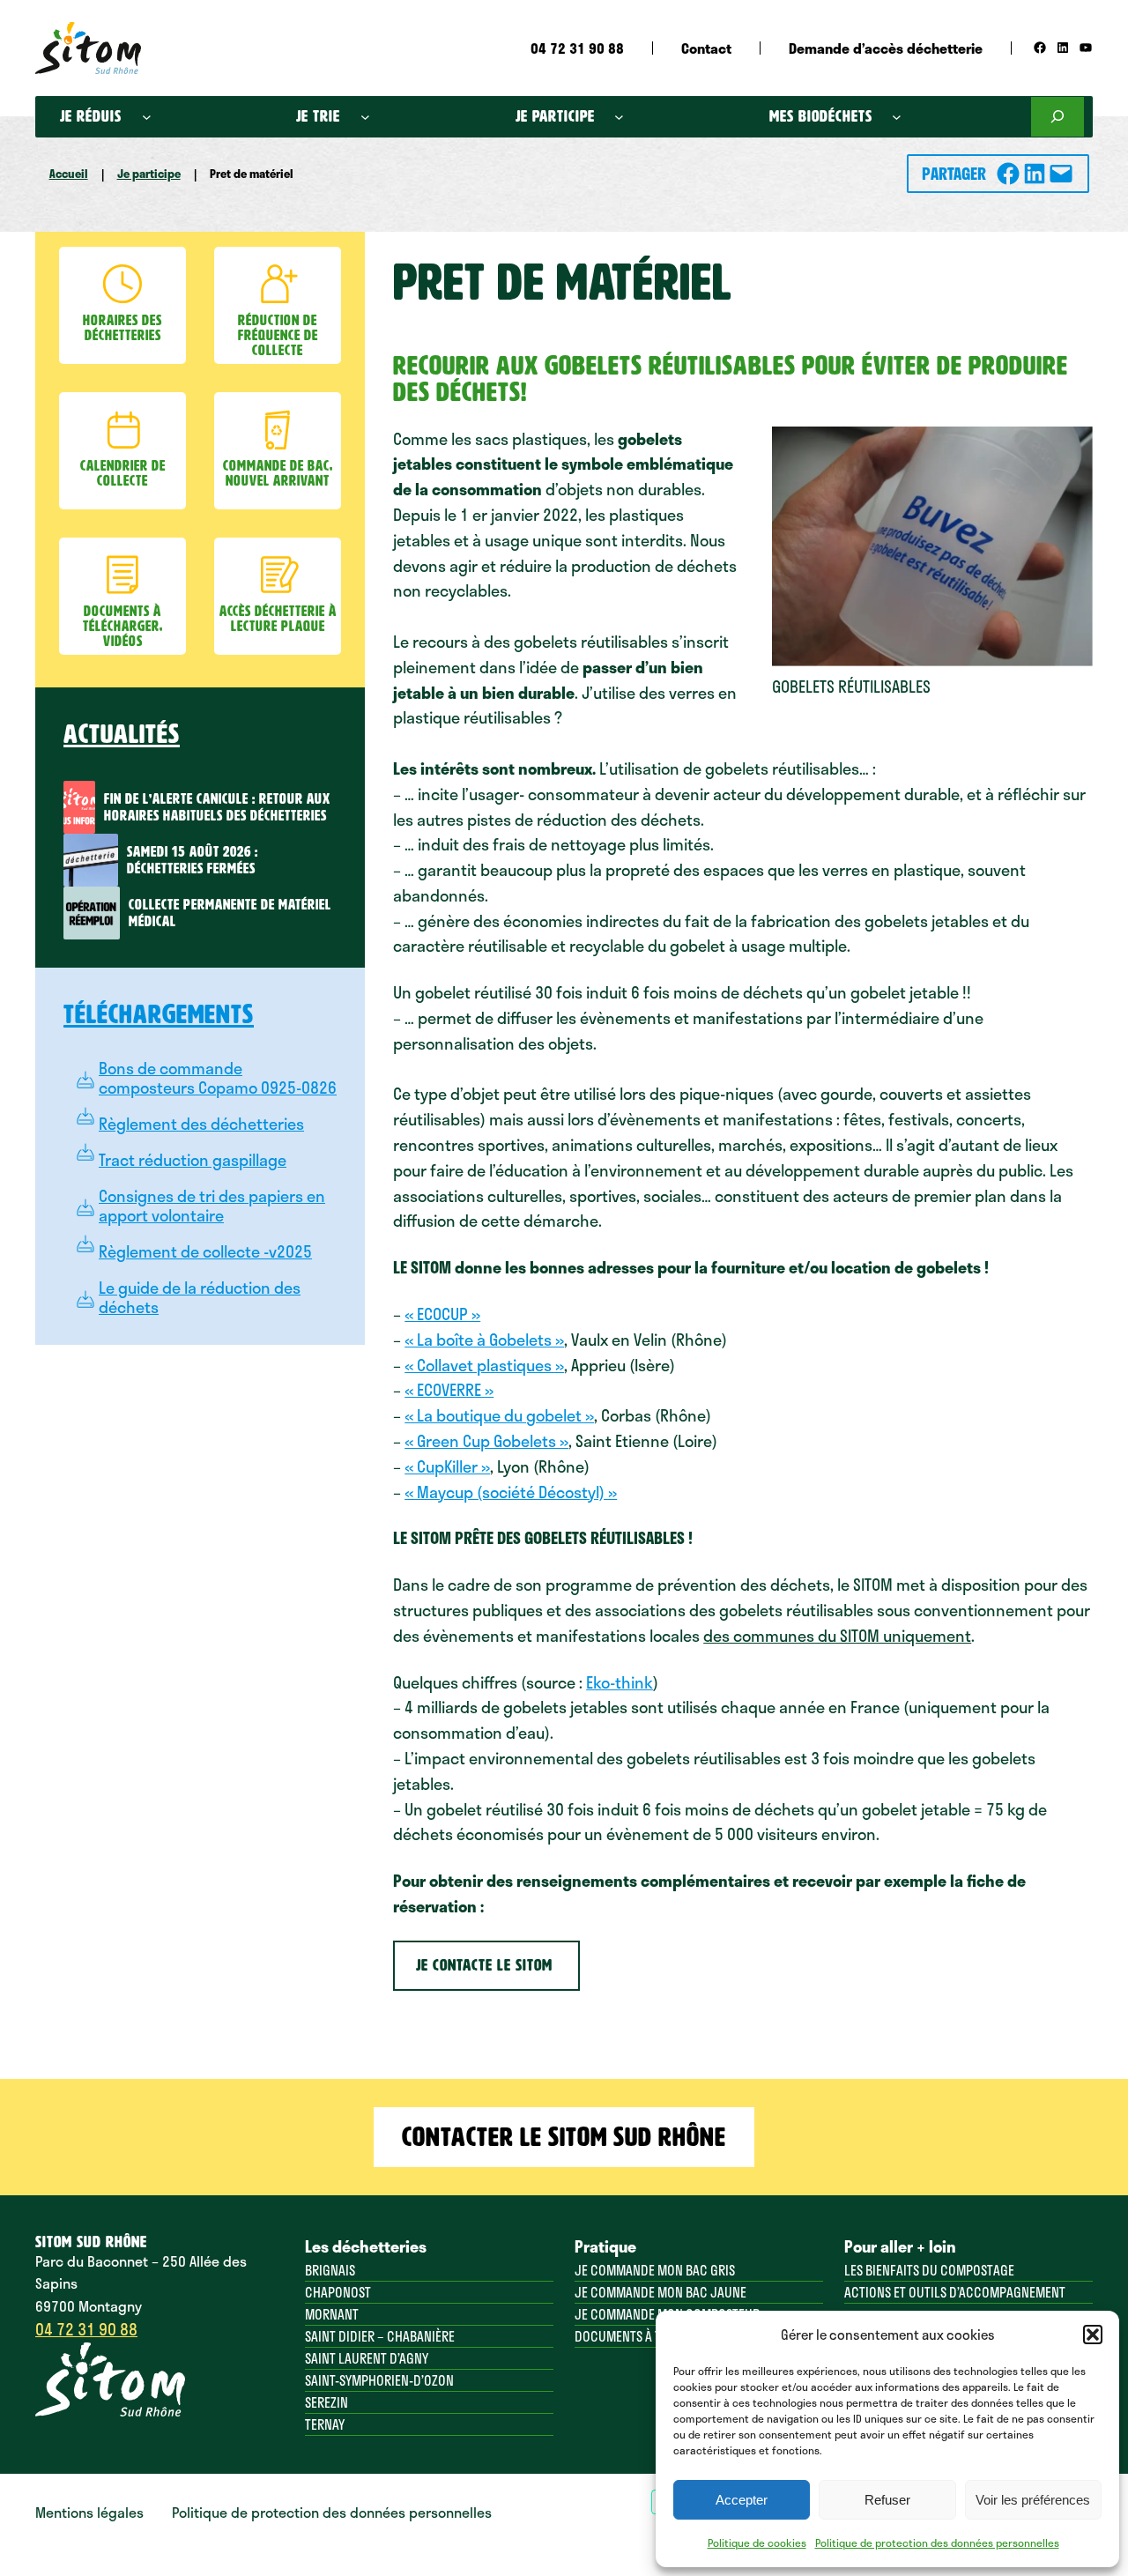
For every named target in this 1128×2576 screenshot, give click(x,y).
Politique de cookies (757, 2543)
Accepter (742, 2500)
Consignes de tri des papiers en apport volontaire (212, 1206)
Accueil (69, 174)
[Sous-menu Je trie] (365, 117)
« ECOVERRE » (449, 1390)
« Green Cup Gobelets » (486, 1441)
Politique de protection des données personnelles (937, 2543)
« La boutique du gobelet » (499, 1415)
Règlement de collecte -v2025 (205, 1251)
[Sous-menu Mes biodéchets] (897, 117)
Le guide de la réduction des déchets (200, 1297)
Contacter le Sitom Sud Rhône (564, 2137)
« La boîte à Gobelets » (484, 1340)
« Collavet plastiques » (484, 1365)
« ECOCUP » (442, 1314)
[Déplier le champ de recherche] (1057, 117)
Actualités (122, 734)
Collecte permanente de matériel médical (230, 913)
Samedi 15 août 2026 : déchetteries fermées (193, 860)
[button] (1093, 2335)
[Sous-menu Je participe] (619, 117)
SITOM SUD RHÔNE (91, 2242)
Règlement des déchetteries (201, 1124)
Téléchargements (159, 1014)
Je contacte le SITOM (486, 1965)
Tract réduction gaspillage (193, 1160)
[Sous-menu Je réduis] (147, 117)
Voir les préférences (1033, 2500)
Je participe (149, 174)
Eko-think (620, 1682)
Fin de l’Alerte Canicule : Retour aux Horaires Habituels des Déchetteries (217, 807)
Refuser (887, 2500)
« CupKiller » (447, 1466)
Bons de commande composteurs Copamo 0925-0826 (218, 1078)
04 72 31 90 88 (86, 2329)
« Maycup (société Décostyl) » (511, 1492)
